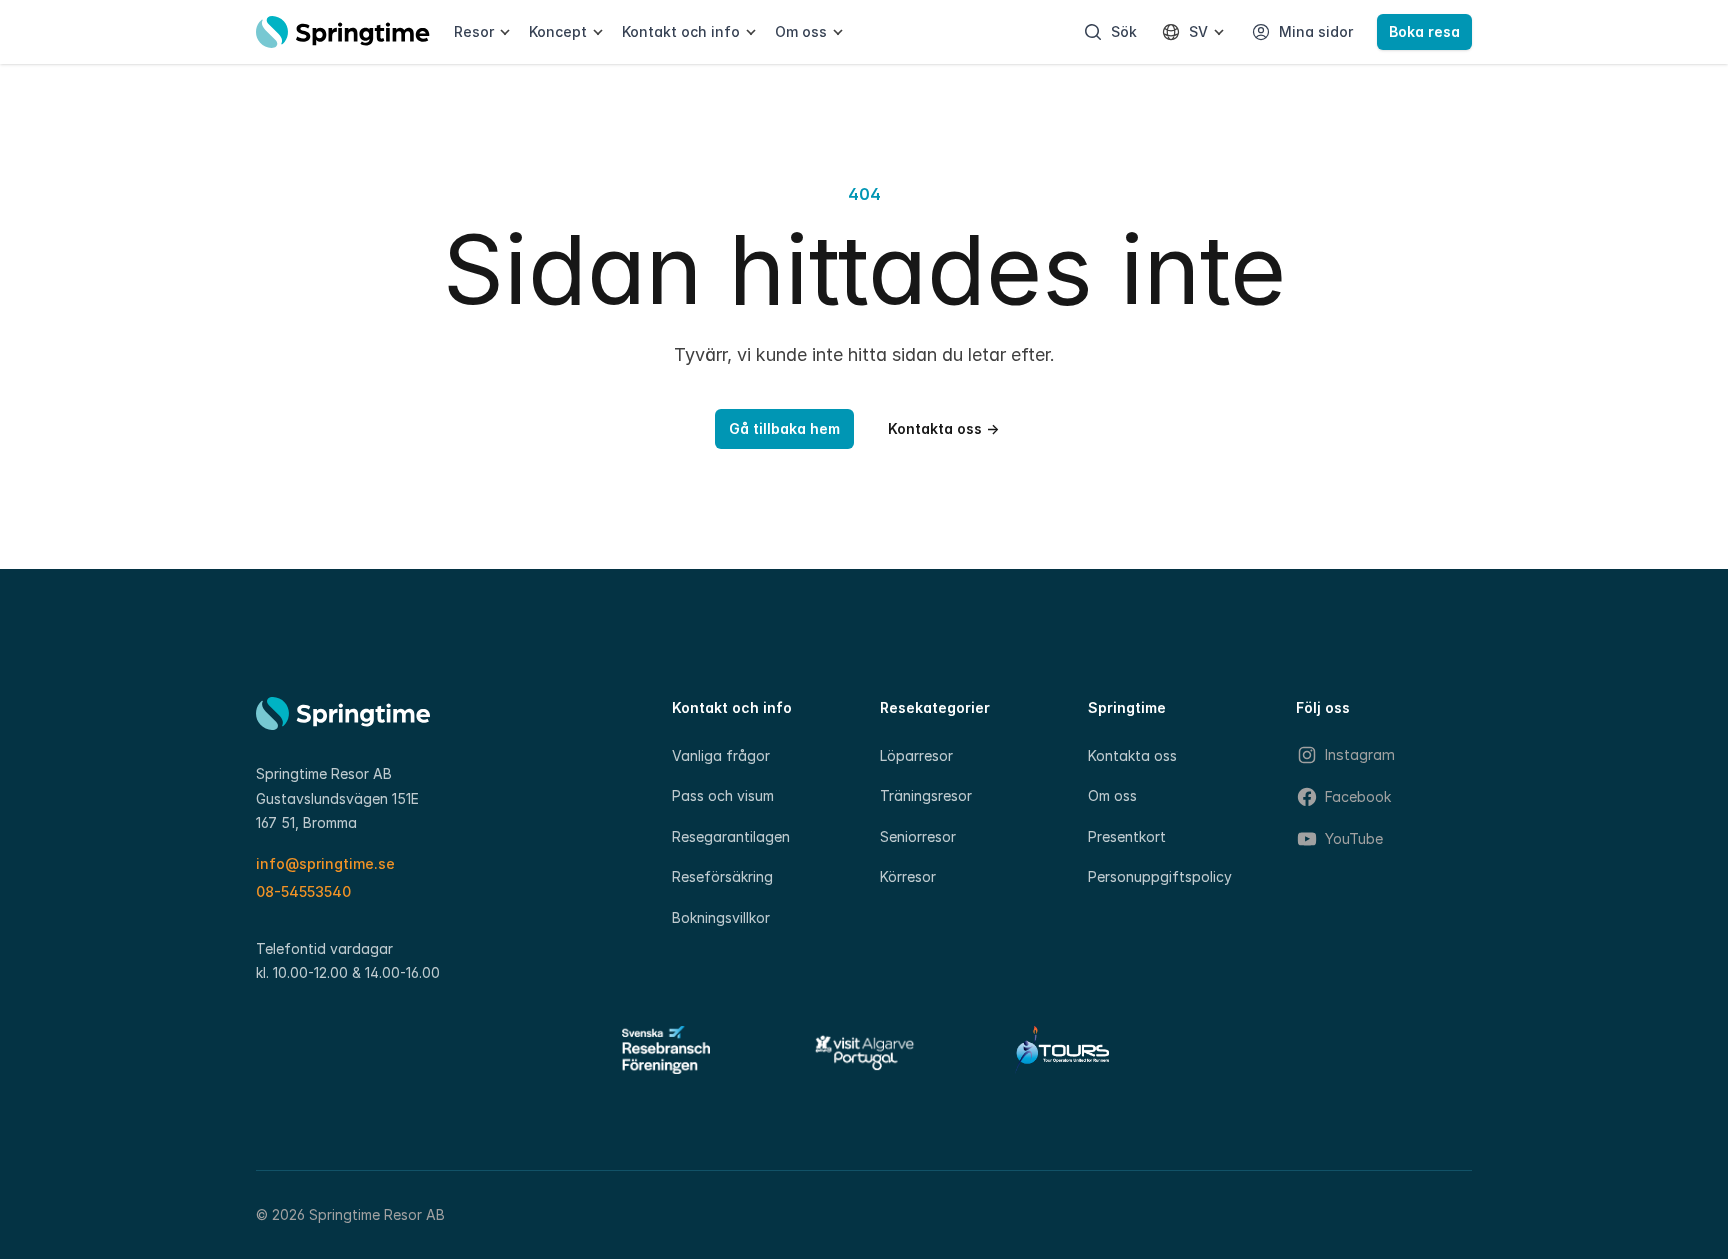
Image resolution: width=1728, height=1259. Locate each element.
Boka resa (1424, 31)
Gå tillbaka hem (784, 428)
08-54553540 (303, 891)
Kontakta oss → (943, 428)
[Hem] (343, 32)
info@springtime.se (325, 863)
